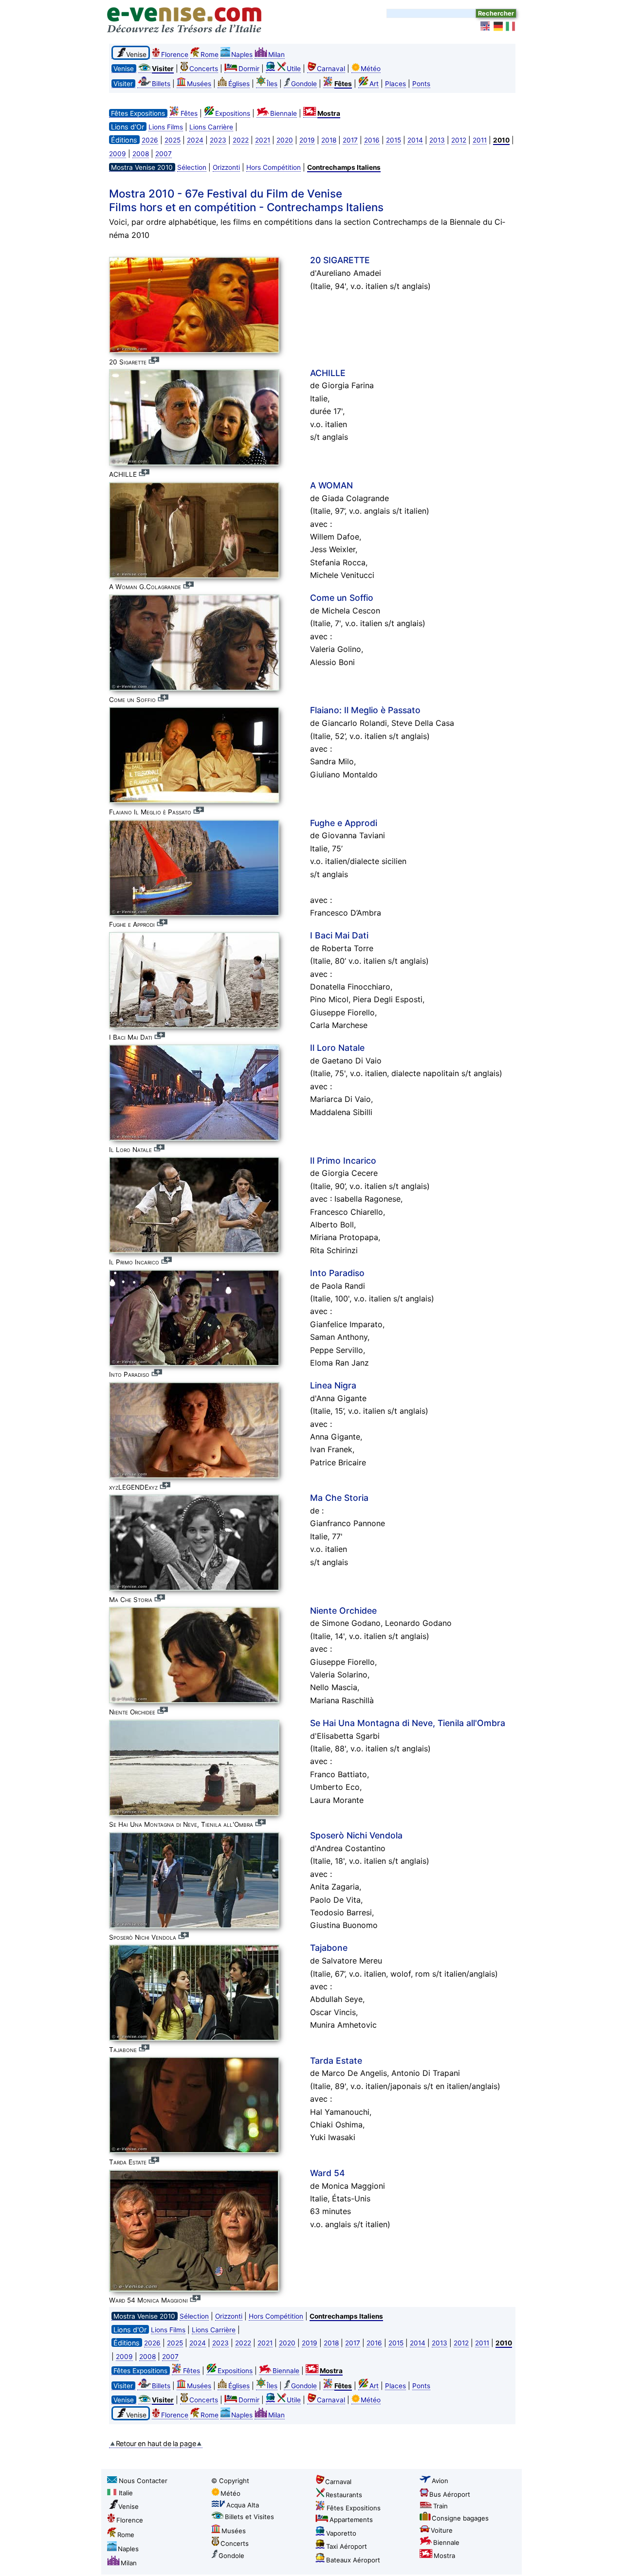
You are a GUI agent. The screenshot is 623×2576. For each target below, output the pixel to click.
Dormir (249, 69)
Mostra (444, 2556)
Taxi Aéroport (347, 2546)
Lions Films (166, 127)
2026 (150, 140)
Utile (294, 69)
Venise (128, 2506)
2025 (173, 140)
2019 (307, 140)
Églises (239, 84)
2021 (263, 140)
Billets (161, 84)
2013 (437, 140)
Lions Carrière (211, 127)
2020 (285, 140)
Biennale (284, 113)
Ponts (421, 84)
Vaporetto (341, 2533)
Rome (210, 54)
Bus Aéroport (450, 2494)
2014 (415, 140)
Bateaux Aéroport (353, 2560)
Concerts (204, 69)
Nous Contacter (143, 2481)
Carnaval (331, 69)
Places (395, 84)
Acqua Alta (243, 2505)
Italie (126, 2493)
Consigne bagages (460, 2518)
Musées (199, 84)
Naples (242, 54)
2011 (480, 140)
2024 (195, 140)
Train (440, 2506)
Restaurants (344, 2495)
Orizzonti (226, 167)
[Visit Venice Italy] (486, 26)
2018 (329, 140)
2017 (350, 140)
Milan (276, 54)
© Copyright (230, 2481)
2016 (372, 140)
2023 (218, 140)
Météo (371, 69)
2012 (459, 140)
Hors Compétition (274, 167)
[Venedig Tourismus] (498, 26)
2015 (394, 140)
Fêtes (189, 113)
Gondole (304, 84)
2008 (141, 154)
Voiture (442, 2530)
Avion (440, 2481)
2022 (241, 140)
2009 (118, 154)
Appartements (351, 2520)
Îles (272, 84)
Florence (175, 54)
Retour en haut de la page (156, 2443)
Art (374, 84)
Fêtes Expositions (354, 2508)
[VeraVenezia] (511, 26)
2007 (164, 154)
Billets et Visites (249, 2517)
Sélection (192, 167)
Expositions (233, 113)
